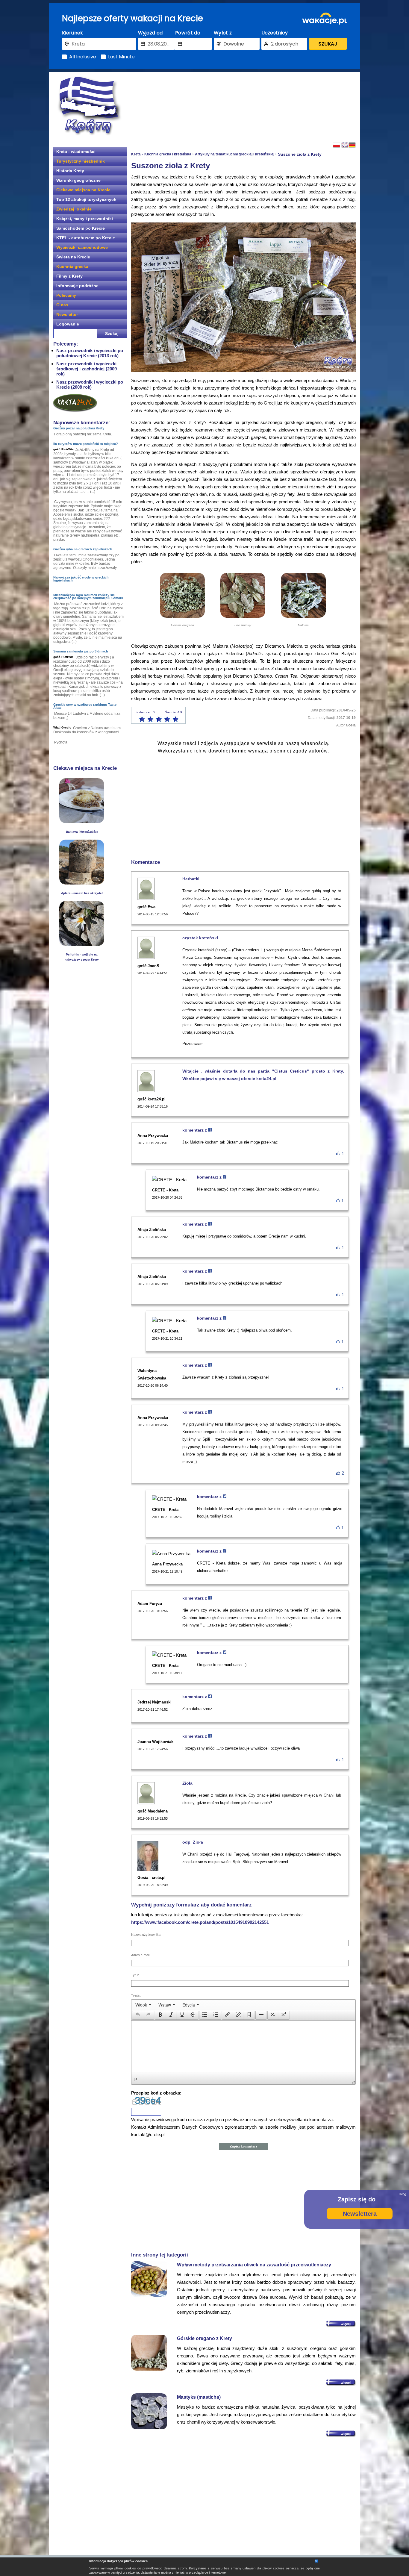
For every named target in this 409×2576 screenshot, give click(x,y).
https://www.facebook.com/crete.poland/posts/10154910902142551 (200, 1922)
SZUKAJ (328, 44)
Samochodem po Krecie (81, 228)
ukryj (402, 2194)
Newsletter (67, 314)
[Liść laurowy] (243, 616)
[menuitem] (143, 2005)
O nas (62, 305)
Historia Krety (70, 171)
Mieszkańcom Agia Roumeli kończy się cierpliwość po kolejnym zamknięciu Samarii (88, 596)
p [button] (136, 2078)
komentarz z (195, 1130)
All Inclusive (83, 57)
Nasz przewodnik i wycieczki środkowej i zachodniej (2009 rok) (87, 369)
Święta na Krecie (73, 257)
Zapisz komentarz (243, 2146)
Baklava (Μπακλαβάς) (82, 832)
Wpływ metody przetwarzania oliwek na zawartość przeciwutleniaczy (254, 2265)
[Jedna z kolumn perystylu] (82, 883)
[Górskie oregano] (182, 616)
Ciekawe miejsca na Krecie (83, 190)
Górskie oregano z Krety (205, 2338)
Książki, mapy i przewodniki (85, 219)
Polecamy (66, 295)
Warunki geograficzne (78, 180)
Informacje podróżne (77, 286)
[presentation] (143, 2005)
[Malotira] (303, 616)
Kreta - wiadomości (76, 152)
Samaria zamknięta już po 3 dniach (81, 651)
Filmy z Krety (69, 276)
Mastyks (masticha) (199, 2397)
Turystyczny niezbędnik (81, 161)
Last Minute (121, 57)
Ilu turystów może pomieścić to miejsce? (86, 444)
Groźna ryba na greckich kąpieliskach (83, 549)
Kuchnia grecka (72, 266)
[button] (138, 2015)
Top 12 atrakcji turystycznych (86, 199)
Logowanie (68, 324)
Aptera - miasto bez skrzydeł (82, 893)
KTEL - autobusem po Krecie (86, 238)
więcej (346, 2324)
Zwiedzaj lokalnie (74, 209)
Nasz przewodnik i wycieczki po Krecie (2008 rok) (90, 384)
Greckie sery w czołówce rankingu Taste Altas (85, 706)
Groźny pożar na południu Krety (79, 428)
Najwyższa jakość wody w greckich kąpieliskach (81, 579)
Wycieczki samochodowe (82, 247)
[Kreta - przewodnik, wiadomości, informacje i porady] (89, 106)
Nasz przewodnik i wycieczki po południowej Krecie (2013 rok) (90, 353)
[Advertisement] (243, 106)
